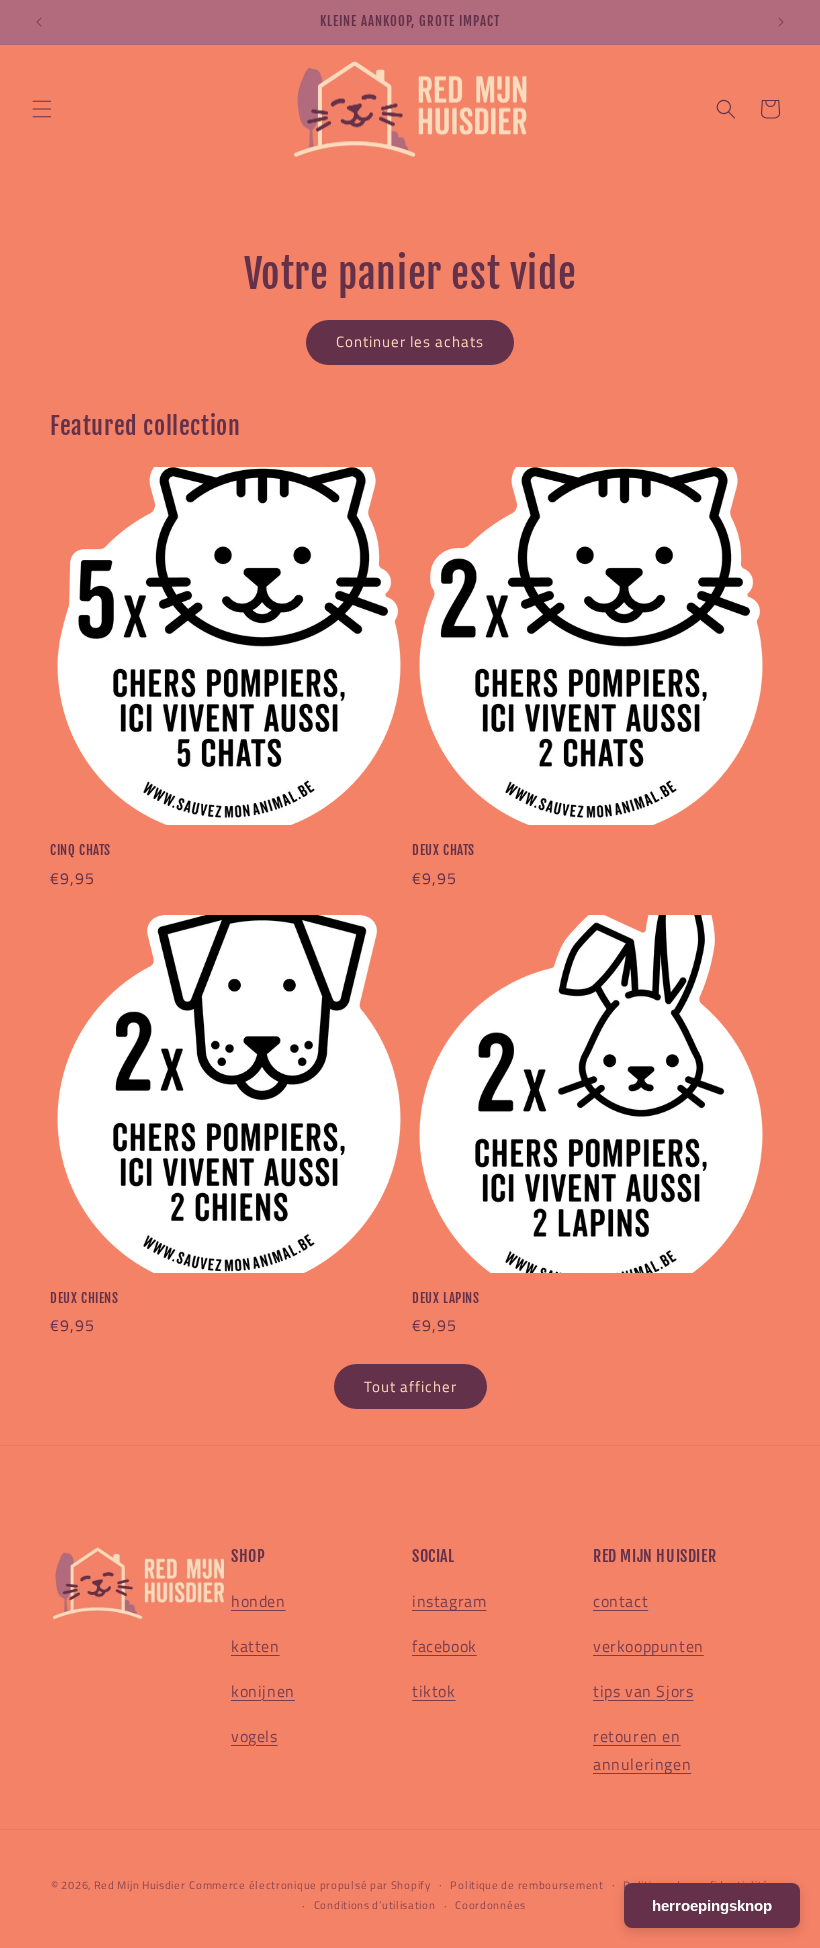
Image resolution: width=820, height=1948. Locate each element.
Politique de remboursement (526, 1885)
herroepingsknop (712, 1905)
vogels (254, 1736)
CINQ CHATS (80, 850)
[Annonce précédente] (39, 22)
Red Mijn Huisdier (140, 1885)
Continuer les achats (410, 341)
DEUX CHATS (443, 850)
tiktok (434, 1691)
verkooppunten (648, 1646)
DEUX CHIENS (84, 1298)
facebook (444, 1646)
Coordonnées (490, 1905)
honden (258, 1601)
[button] (42, 109)
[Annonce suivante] (781, 22)
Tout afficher (410, 1386)
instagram (449, 1601)
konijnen (263, 1691)
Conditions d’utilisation (375, 1905)
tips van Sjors (643, 1691)
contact (620, 1601)
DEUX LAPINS (446, 1298)
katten (255, 1646)
